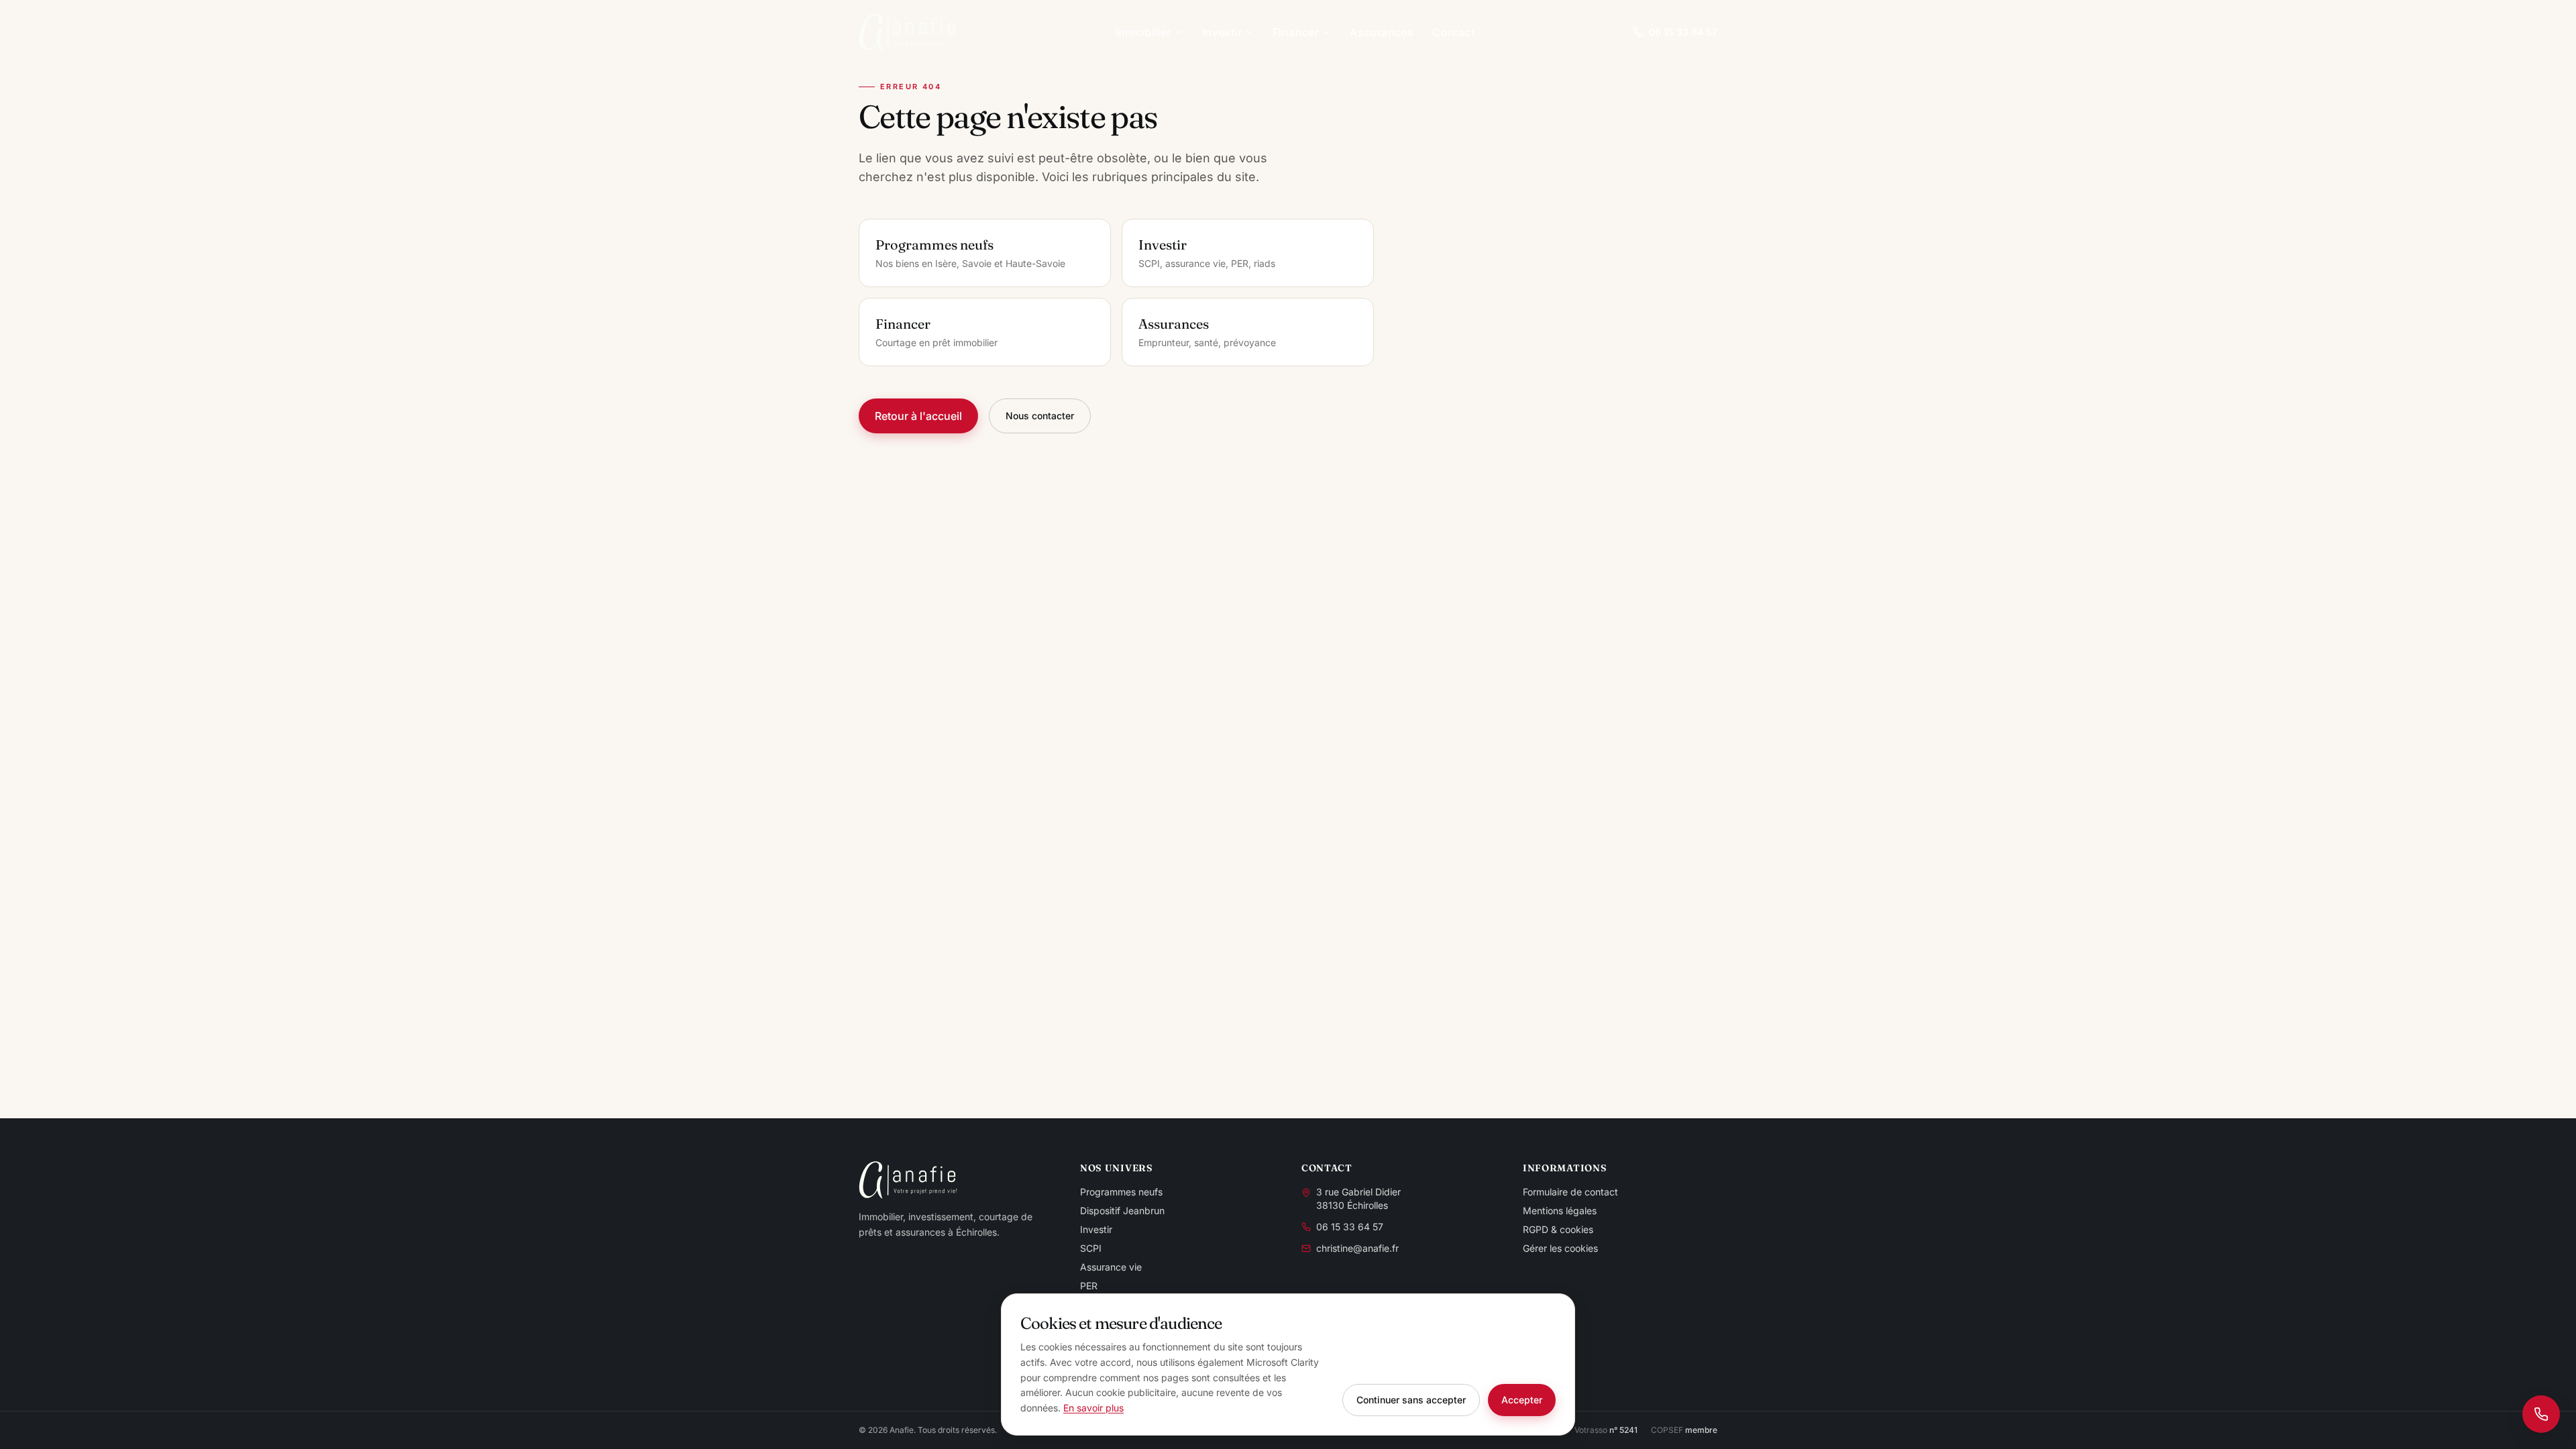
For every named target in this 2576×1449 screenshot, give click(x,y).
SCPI (1091, 1248)
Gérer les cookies (1560, 1248)
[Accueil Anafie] (908, 32)
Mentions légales (1560, 1211)
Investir (1222, 32)
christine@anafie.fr (1357, 1248)
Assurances (1382, 32)
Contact (1453, 32)
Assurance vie (1111, 1267)
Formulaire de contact (1570, 1192)
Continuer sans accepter (1411, 1400)
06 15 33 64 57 (1683, 32)
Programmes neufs (1121, 1192)
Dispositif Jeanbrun (1122, 1211)
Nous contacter (1040, 416)
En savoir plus (1093, 1408)
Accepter (1522, 1400)
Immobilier (1143, 32)
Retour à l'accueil (918, 416)
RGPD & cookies (1558, 1229)
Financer (1296, 32)
